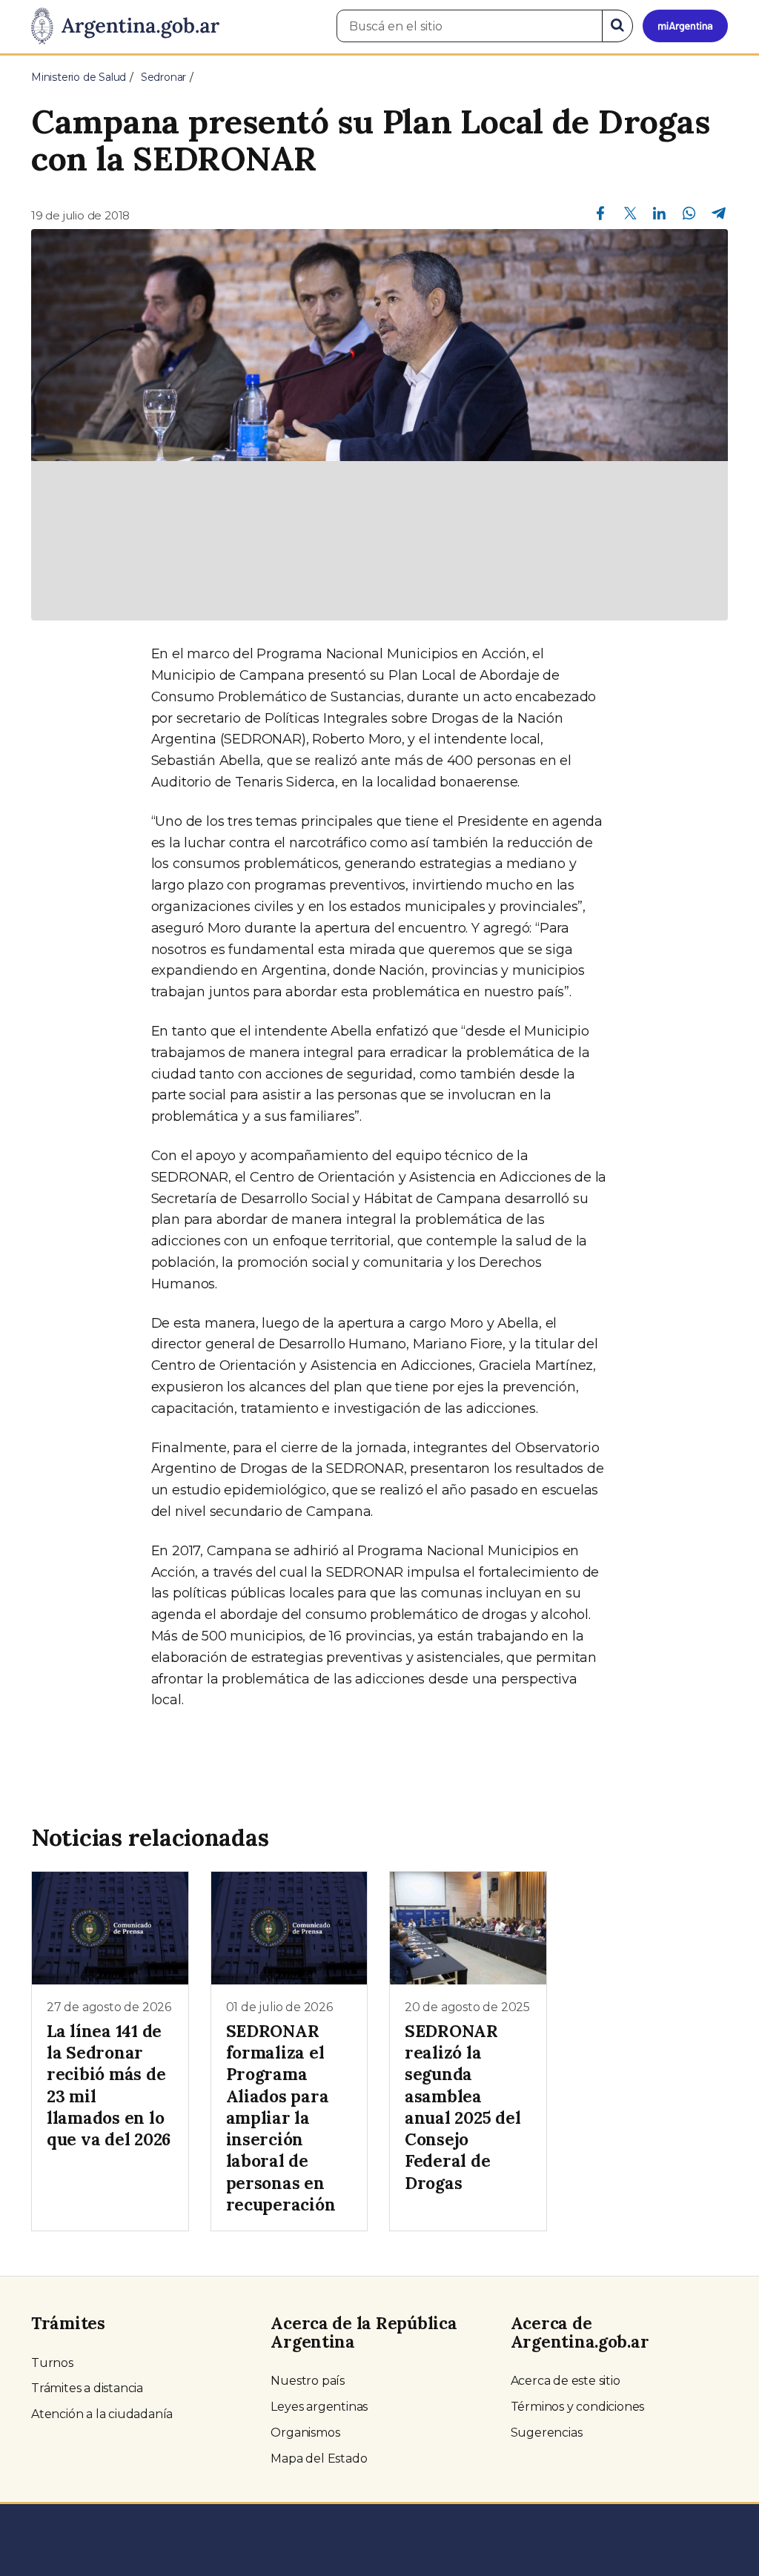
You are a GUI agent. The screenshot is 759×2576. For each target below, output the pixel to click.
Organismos (305, 2433)
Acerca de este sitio (566, 2381)
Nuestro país (308, 2381)
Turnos (52, 2363)
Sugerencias (547, 2433)
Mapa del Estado (319, 2459)
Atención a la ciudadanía (102, 2414)
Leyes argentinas (319, 2407)
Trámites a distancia (87, 2388)
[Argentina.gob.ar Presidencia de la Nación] (125, 27)
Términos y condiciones (578, 2407)
